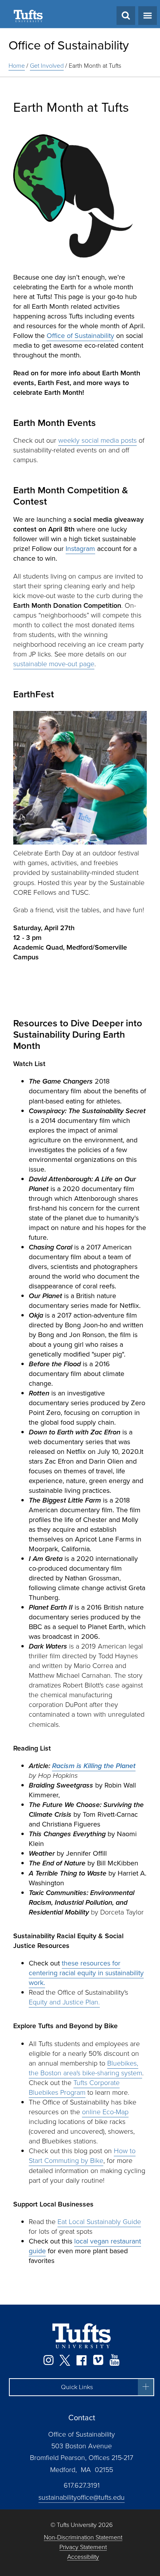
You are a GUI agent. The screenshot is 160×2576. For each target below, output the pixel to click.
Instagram (80, 549)
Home (17, 66)
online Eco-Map (105, 2112)
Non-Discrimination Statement (83, 2538)
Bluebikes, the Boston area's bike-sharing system (85, 2068)
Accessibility (83, 2557)
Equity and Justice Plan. (64, 2002)
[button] (82, 2387)
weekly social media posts (97, 440)
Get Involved (47, 66)
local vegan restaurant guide (85, 2246)
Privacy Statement (83, 2547)
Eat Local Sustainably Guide (99, 2222)
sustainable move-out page (54, 664)
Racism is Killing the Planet (94, 1766)
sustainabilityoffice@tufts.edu (82, 2497)
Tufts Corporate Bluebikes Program (74, 2088)
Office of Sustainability (69, 45)
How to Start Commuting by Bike (82, 2156)
